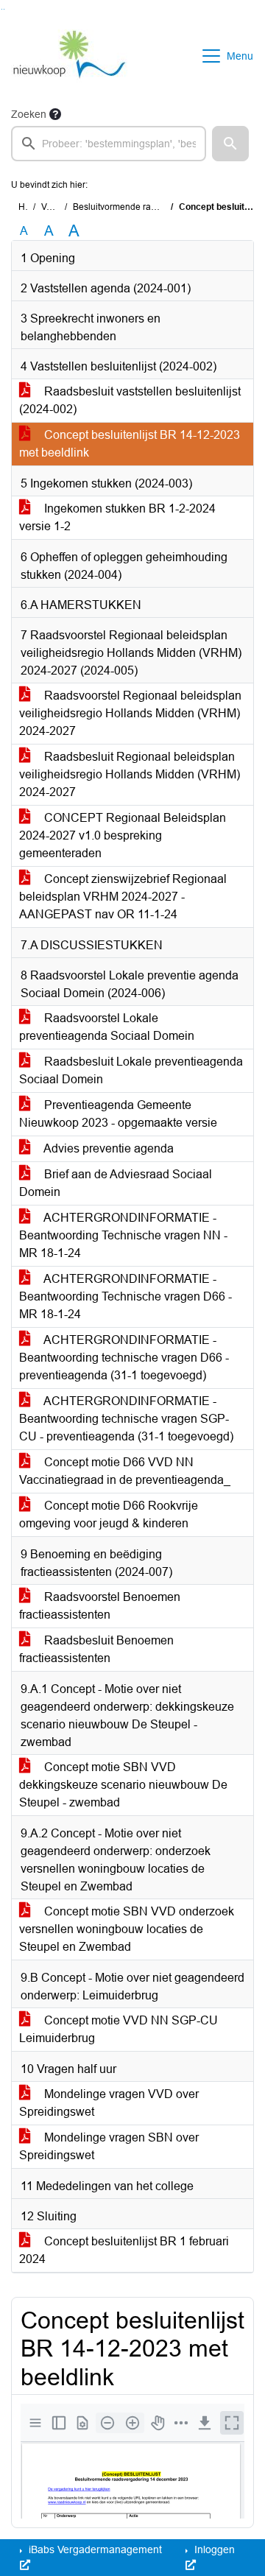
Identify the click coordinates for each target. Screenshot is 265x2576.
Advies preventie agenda (107, 1148)
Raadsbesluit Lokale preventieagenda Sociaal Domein (131, 1070)
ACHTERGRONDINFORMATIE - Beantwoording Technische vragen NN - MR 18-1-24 (123, 1235)
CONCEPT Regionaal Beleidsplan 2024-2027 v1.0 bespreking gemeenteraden (123, 835)
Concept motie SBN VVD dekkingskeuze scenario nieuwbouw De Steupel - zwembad (123, 1785)
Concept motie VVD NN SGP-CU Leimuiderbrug (119, 2029)
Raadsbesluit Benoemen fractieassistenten (96, 1649)
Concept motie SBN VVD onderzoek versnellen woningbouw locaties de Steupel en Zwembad (127, 1929)
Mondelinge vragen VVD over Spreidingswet (109, 2103)
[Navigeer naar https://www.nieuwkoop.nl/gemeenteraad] (69, 56)
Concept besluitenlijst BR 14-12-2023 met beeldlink (130, 444)
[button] (230, 144)
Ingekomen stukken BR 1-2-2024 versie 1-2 (117, 517)
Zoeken (29, 114)
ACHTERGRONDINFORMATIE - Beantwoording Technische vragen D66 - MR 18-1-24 (126, 1296)
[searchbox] (109, 144)
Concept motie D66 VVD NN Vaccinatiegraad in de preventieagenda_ (125, 1471)
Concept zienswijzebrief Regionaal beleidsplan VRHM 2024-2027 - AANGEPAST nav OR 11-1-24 (123, 897)
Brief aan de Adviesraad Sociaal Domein (116, 1183)
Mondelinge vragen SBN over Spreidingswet (109, 2146)
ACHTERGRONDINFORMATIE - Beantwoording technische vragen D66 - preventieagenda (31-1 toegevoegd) (124, 1358)
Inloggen (213, 2549)
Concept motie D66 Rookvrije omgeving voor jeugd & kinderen (109, 1514)
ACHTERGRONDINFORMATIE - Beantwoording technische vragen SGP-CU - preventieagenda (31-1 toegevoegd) (126, 1419)
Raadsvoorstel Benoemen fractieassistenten (100, 1606)
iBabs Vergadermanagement (94, 2549)
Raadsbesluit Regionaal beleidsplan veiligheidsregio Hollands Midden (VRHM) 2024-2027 (130, 774)
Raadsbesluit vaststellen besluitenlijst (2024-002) (130, 400)
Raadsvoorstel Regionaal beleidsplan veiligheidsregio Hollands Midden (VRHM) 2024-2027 (130, 713)
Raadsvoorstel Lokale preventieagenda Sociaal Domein (107, 1027)
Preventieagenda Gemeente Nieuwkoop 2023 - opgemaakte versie (118, 1114)
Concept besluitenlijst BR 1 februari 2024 (124, 2250)
